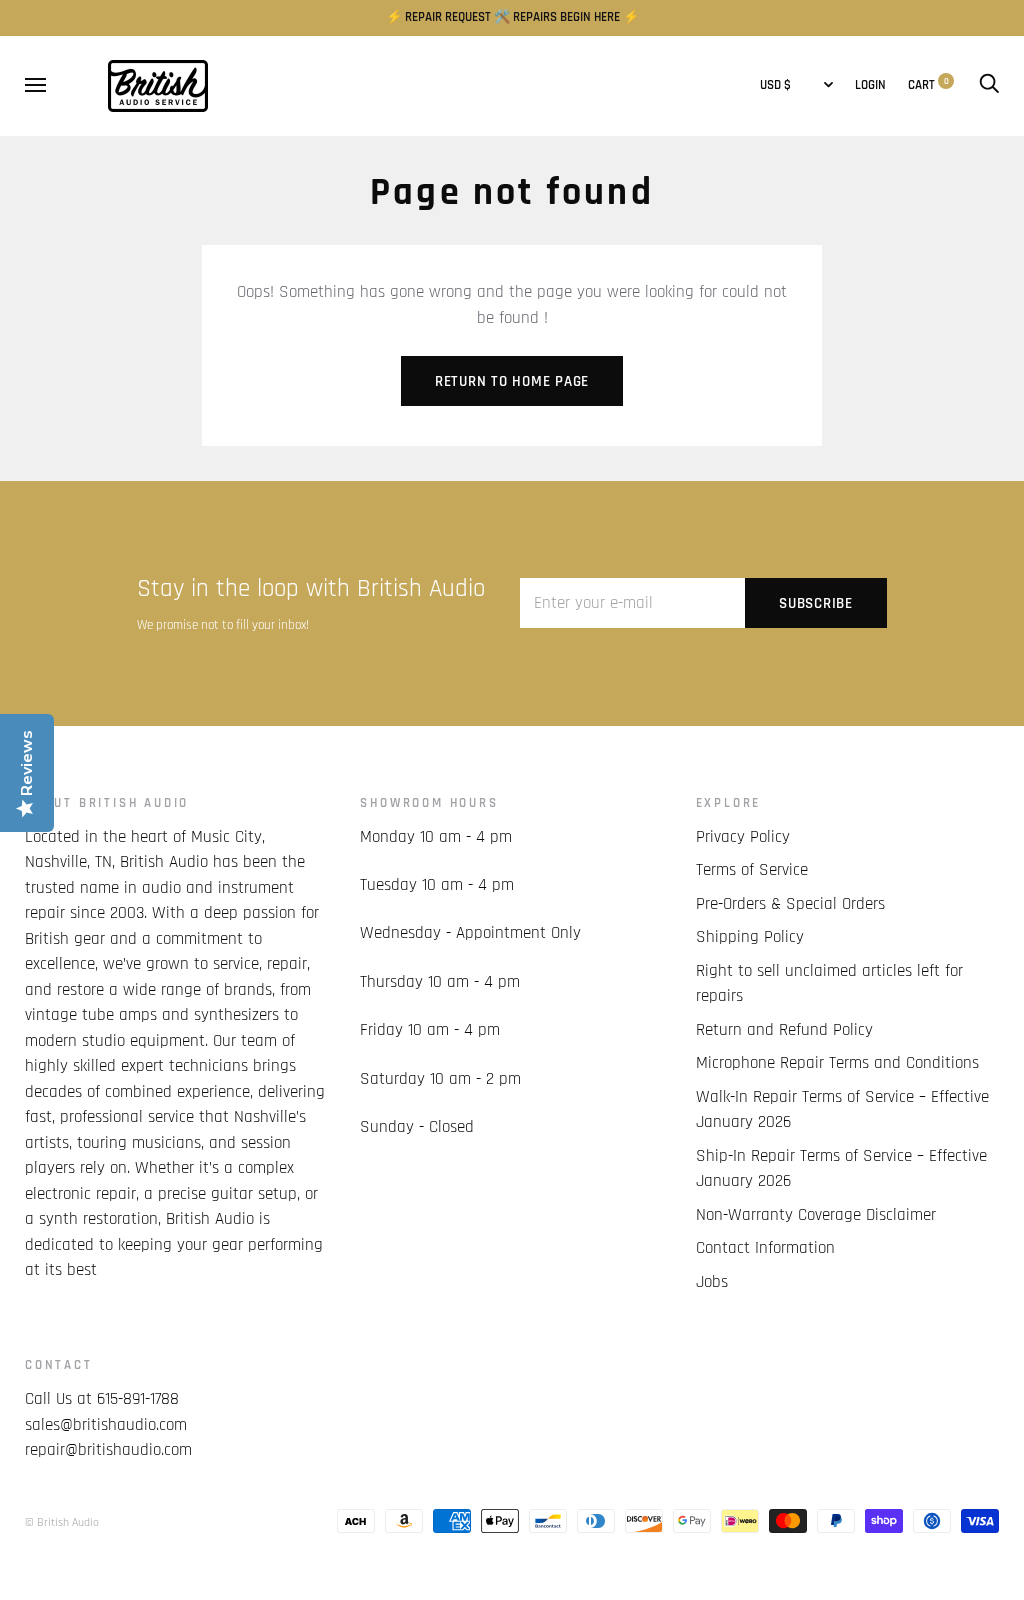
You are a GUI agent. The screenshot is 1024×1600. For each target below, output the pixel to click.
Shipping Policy (750, 937)
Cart (928, 85)
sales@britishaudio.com (106, 1425)
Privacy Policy (743, 837)
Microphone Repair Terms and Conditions (837, 1063)
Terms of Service (752, 870)
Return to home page (512, 381)
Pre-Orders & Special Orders (790, 904)
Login (870, 85)
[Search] (989, 85)
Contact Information (765, 1248)
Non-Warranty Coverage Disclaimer (816, 1215)
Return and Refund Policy (784, 1030)
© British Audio (62, 1522)
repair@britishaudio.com (108, 1450)
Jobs (712, 1282)
